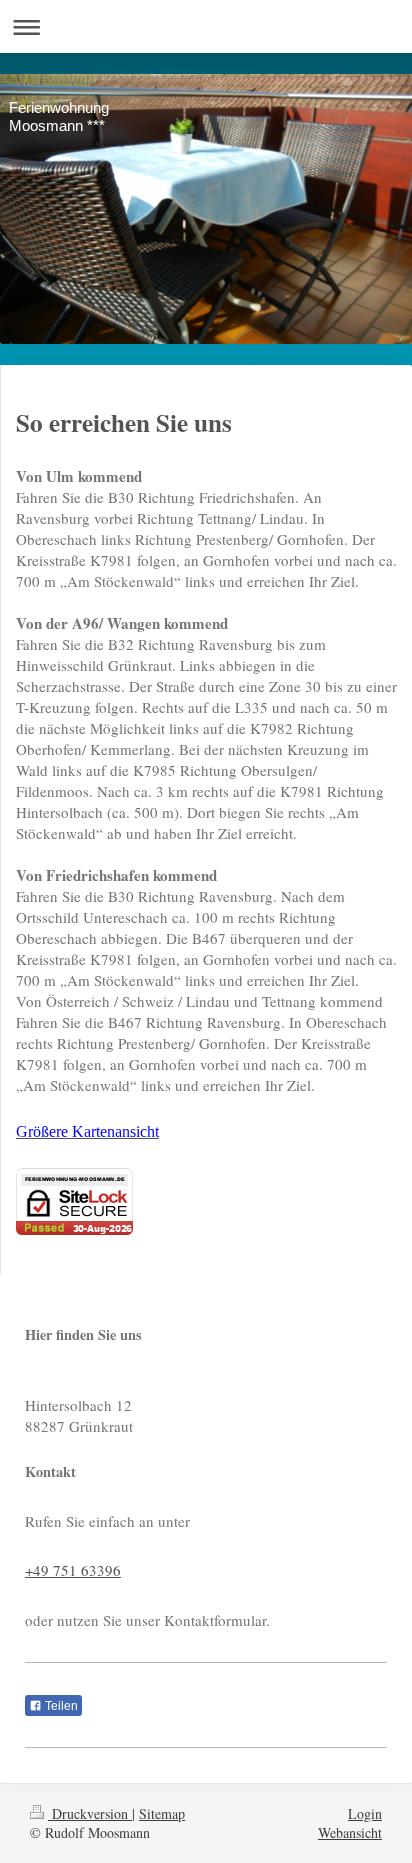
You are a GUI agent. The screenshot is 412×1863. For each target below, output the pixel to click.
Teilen (60, 1706)
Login (365, 1813)
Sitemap (162, 1813)
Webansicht (350, 1832)
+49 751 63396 (73, 1570)
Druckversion (90, 1813)
